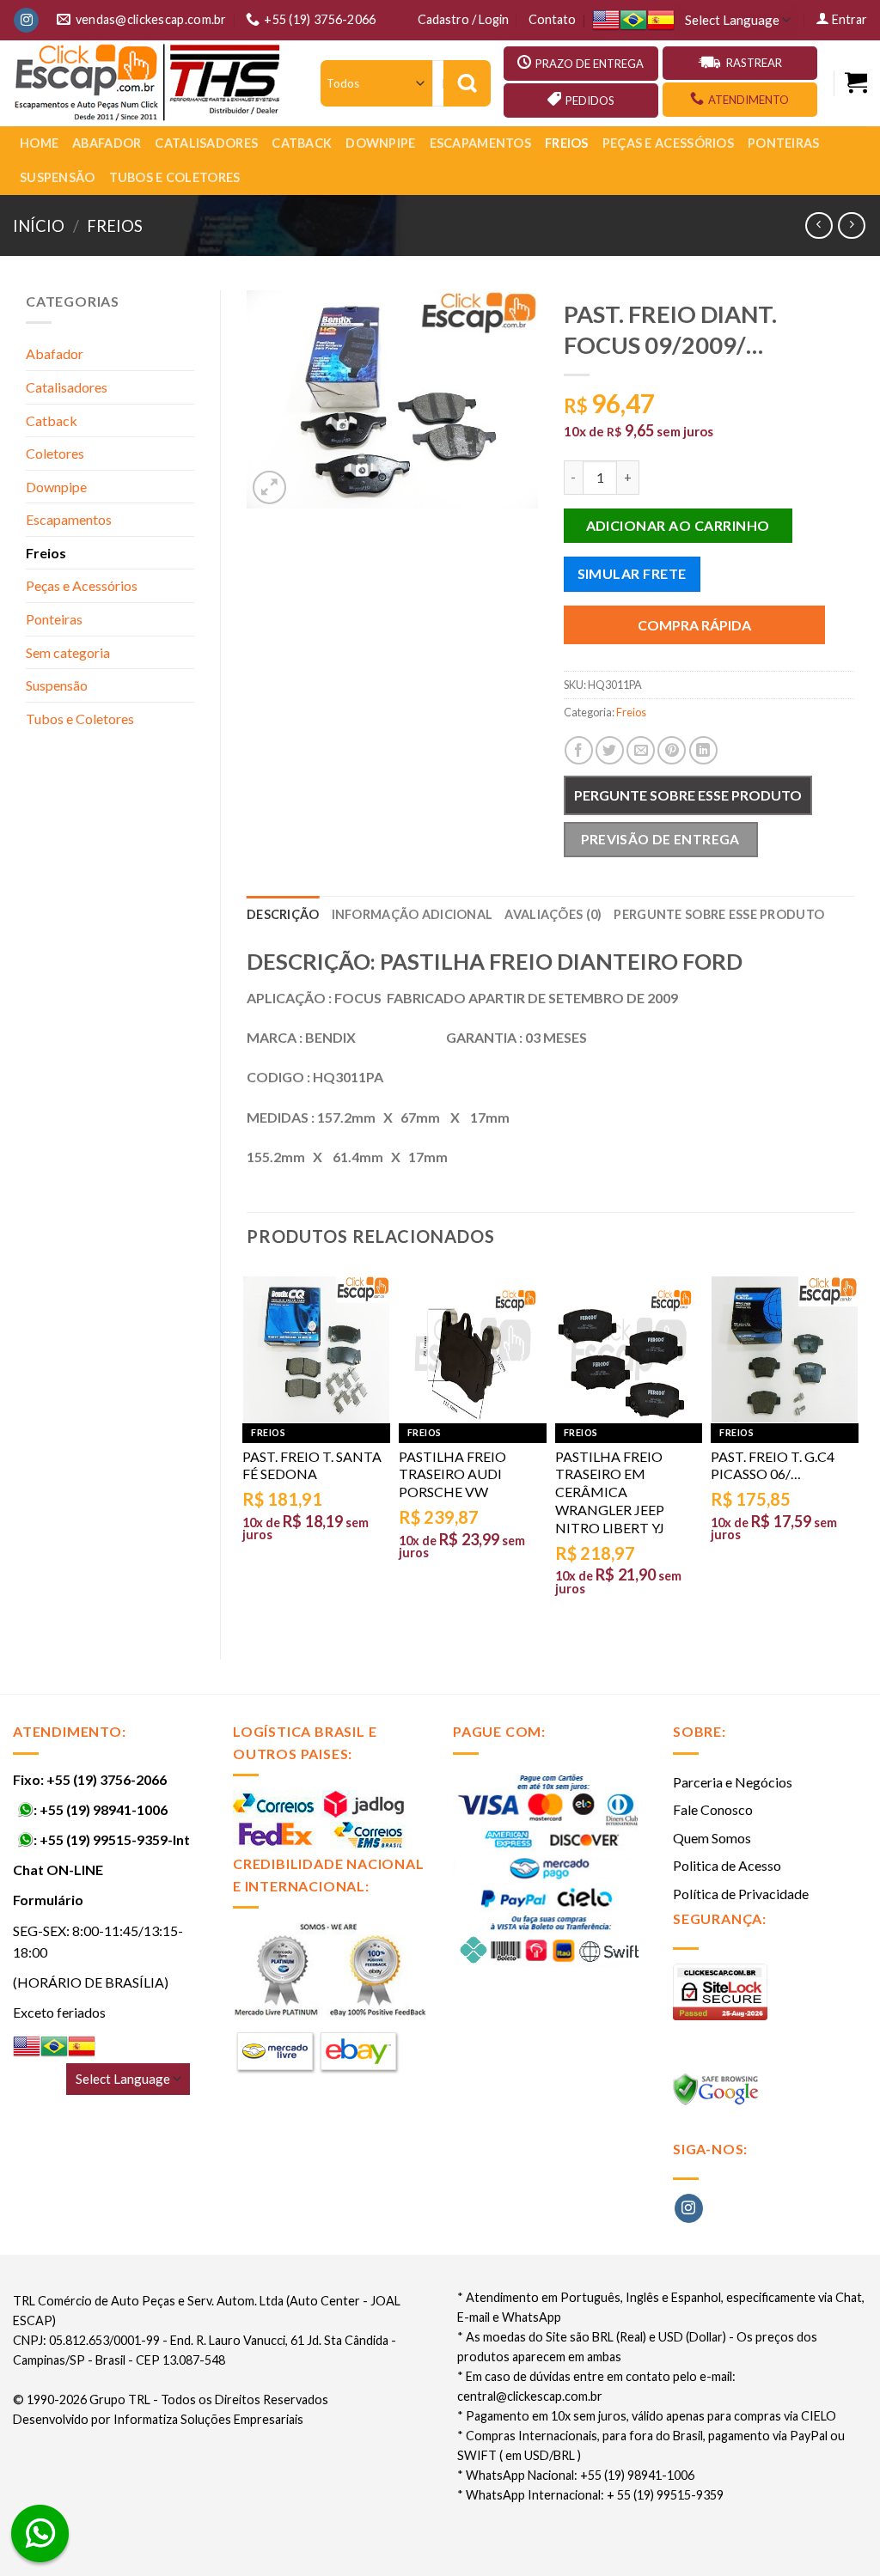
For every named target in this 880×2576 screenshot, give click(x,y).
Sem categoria (68, 652)
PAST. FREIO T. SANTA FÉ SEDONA (312, 1465)
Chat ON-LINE (58, 1870)
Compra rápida (694, 625)
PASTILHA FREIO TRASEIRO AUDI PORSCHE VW (452, 1474)
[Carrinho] (856, 83)
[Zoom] (269, 487)
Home (39, 143)
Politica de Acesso (727, 1865)
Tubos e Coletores (175, 177)
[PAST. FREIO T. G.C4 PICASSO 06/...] (785, 1349)
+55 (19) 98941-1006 (104, 1809)
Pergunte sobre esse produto (688, 795)
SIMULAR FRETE (632, 573)
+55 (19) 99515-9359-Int (115, 1839)
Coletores (55, 453)
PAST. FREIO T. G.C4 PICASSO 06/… (773, 1465)
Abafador (107, 143)
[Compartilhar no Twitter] (610, 750)
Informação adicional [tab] (412, 914)
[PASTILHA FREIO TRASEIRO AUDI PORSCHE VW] (473, 1349)
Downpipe (380, 143)
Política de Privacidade (741, 1894)
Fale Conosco (713, 1809)
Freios (567, 143)
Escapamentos (480, 143)
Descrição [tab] (283, 914)
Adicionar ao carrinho (678, 525)
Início (39, 226)
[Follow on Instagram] (26, 21)
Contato (552, 19)
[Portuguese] (633, 20)
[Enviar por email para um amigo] (641, 750)
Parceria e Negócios (733, 1782)
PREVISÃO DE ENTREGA (660, 839)
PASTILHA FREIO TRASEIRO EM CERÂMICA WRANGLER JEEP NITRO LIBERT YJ (610, 1492)
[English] (606, 20)
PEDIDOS (590, 100)
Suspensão (58, 177)
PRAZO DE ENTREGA (590, 64)
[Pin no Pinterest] (672, 750)
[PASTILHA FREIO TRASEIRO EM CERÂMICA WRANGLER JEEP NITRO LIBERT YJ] (629, 1349)
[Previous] (247, 1449)
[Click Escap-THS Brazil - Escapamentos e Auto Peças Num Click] (150, 83)
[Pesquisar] (467, 83)
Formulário (48, 1900)
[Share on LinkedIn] (703, 750)
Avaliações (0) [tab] (553, 914)
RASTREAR (754, 63)
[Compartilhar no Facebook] (579, 750)
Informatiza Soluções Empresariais (208, 2419)
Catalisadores (206, 143)
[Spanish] (661, 20)
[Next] (853, 1449)
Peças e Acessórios (668, 143)
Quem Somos (712, 1838)
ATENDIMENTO (749, 100)
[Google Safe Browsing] (718, 2095)
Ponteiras (784, 143)
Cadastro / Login (463, 19)
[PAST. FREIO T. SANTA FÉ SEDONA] (316, 1349)
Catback (302, 143)
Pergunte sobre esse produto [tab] (719, 914)
